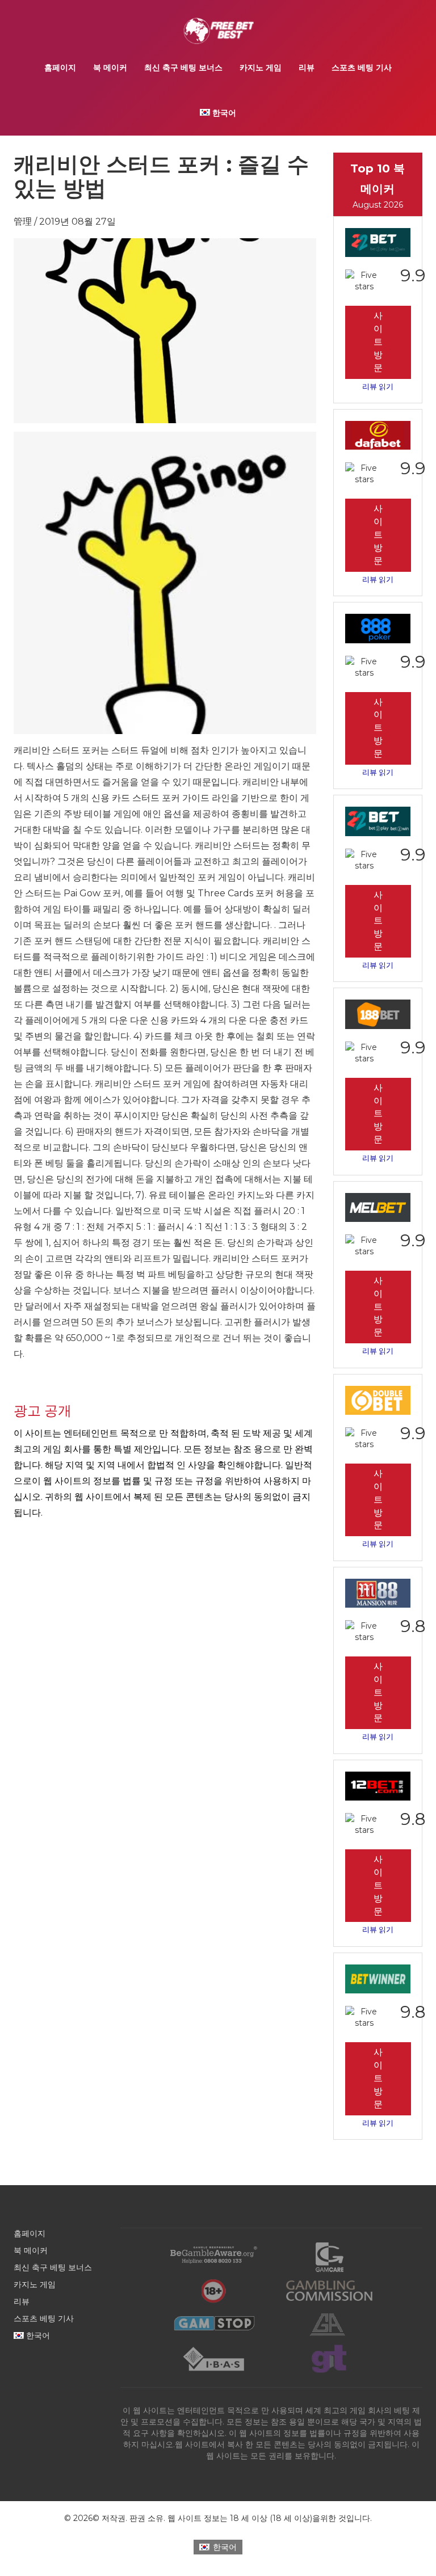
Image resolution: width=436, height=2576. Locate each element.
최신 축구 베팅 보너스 (183, 68)
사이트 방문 (378, 342)
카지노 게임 (261, 68)
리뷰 (307, 68)
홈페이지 (60, 68)
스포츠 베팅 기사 (362, 68)
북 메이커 (110, 68)
